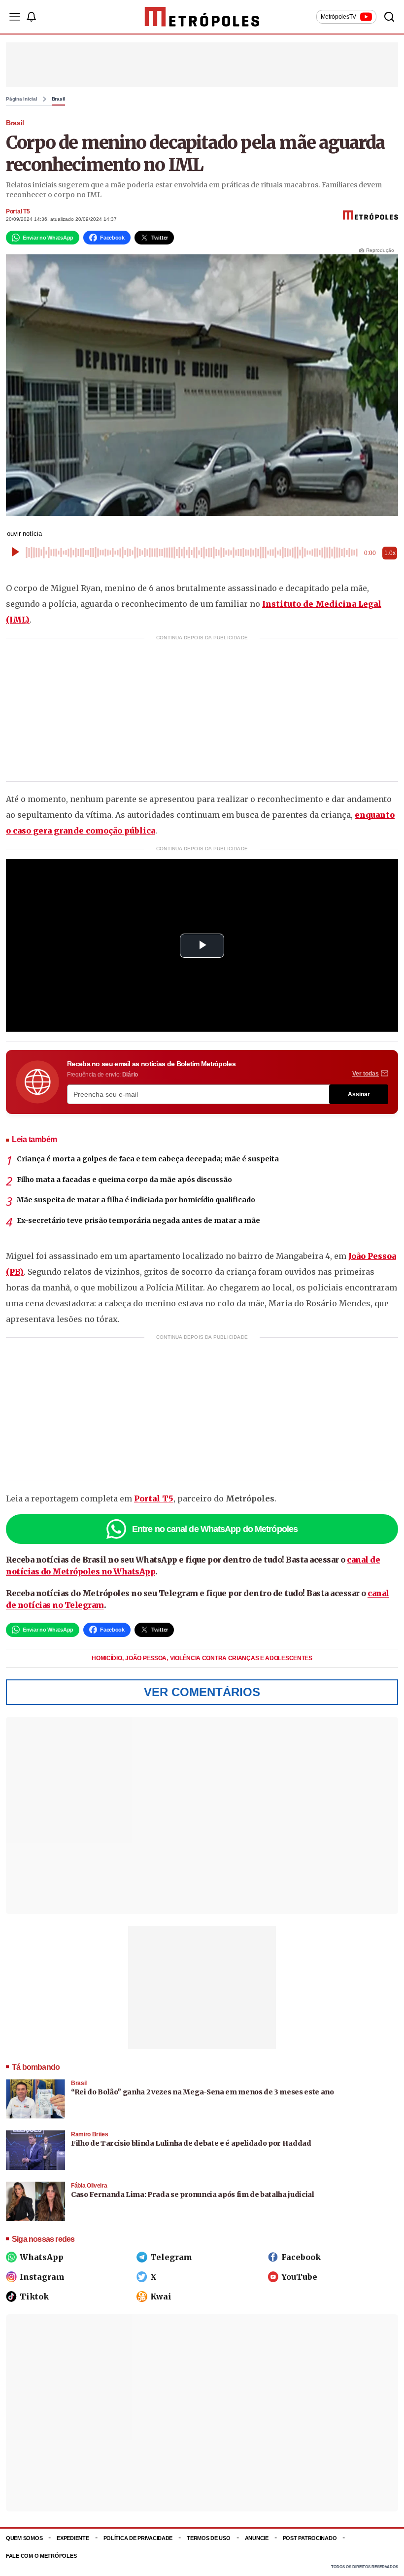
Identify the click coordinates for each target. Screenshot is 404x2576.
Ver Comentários (202, 1692)
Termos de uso (208, 2538)
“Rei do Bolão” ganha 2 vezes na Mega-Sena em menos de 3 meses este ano (202, 2092)
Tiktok (34, 2297)
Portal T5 (18, 211)
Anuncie (257, 2538)
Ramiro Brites (90, 2134)
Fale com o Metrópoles (41, 2556)
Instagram (42, 2277)
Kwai (161, 2297)
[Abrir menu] (15, 17)
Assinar (359, 1094)
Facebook (301, 2257)
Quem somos (24, 2538)
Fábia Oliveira (89, 2186)
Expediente (73, 2538)
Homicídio (107, 1658)
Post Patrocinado (310, 2538)
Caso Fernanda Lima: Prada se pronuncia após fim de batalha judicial (193, 2194)
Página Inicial (22, 99)
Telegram (171, 2257)
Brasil (59, 99)
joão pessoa (146, 1658)
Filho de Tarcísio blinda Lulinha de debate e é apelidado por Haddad (191, 2143)
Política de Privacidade (138, 2538)
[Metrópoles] (202, 17)
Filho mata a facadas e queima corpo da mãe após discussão (124, 1180)
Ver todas (366, 1074)
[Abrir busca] (389, 17)
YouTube (299, 2277)
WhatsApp (42, 2257)
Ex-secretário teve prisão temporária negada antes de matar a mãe (138, 1220)
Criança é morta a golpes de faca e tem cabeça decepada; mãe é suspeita (148, 1159)
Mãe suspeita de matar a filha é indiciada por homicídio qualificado (136, 1200)
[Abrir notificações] (31, 17)
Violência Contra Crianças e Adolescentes (241, 1658)
